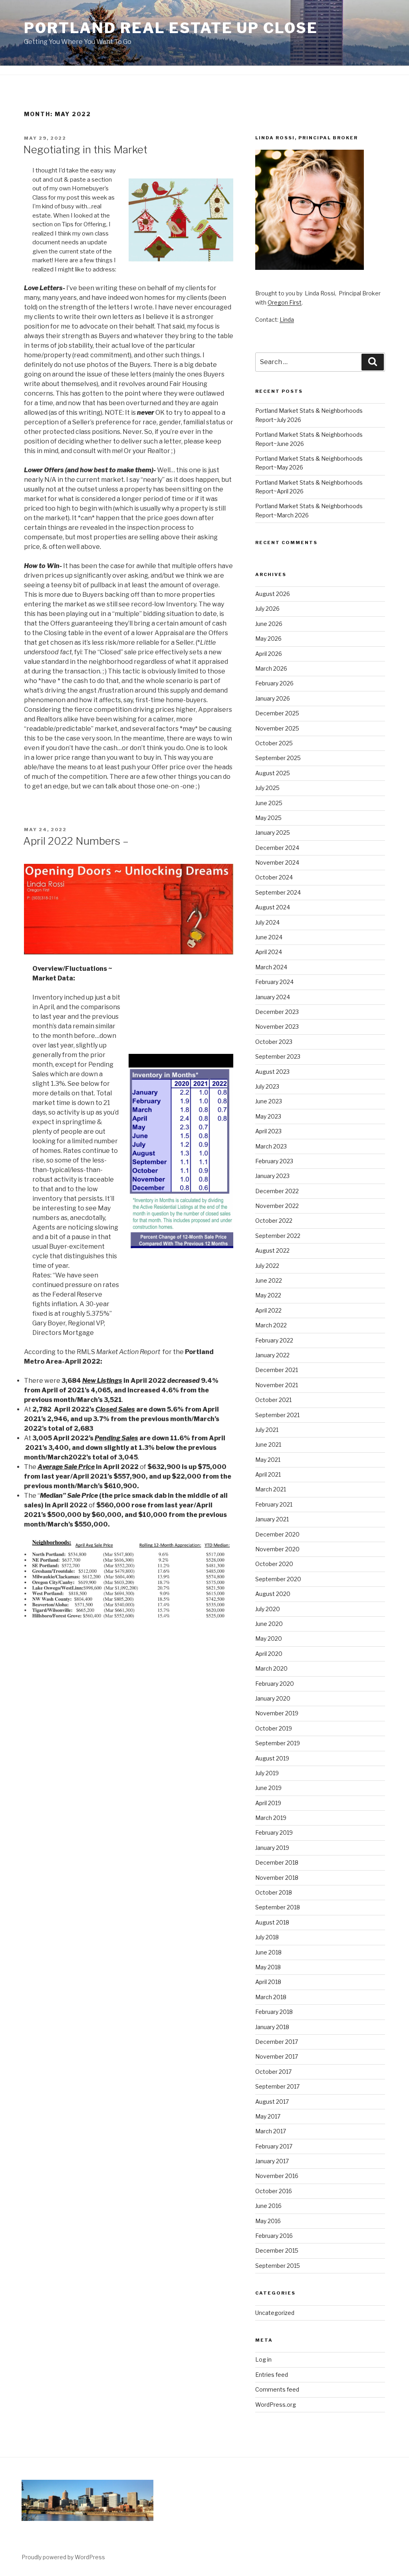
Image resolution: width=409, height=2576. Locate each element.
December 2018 (277, 1862)
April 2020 (269, 1654)
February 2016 (274, 2236)
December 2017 (277, 2042)
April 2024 (269, 952)
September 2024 (278, 892)
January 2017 (272, 2161)
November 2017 (277, 2056)
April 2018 (268, 1982)
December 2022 (277, 1191)
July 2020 (268, 1609)
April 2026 (269, 654)
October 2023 (274, 1042)
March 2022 (271, 1325)
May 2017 (268, 2116)
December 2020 (277, 1534)
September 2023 (278, 1056)
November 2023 (277, 1027)
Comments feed (277, 2389)
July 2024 (267, 922)
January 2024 (273, 997)
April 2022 (268, 1310)
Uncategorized (275, 2313)
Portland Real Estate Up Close (171, 28)
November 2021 (277, 1385)
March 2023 (271, 1146)
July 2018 (267, 1937)
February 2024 (274, 982)
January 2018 (272, 2027)
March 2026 (271, 668)
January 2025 (273, 833)
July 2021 (267, 1430)
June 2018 (268, 1952)
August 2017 (272, 2102)
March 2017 (271, 2131)
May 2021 (268, 1460)
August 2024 (273, 907)
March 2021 (271, 1489)
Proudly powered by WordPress (63, 2557)
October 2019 (274, 1728)
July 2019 (267, 1773)
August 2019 (272, 1758)
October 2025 (274, 743)
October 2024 (274, 877)
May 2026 (268, 639)
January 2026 (273, 698)
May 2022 (268, 1295)
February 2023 (274, 1161)
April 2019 (268, 1803)
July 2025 (267, 788)
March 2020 (271, 1668)
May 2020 (269, 1638)
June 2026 (269, 624)
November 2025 (277, 728)
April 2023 (268, 1131)
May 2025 (268, 818)
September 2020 (278, 1579)
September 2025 (278, 758)
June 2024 (269, 937)
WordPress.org (276, 2405)
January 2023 (272, 1176)
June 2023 (269, 1101)
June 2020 (269, 1624)
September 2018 (278, 1907)
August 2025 (273, 773)
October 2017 (273, 2072)
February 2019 (274, 1833)
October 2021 (273, 1400)
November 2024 (277, 862)
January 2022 (272, 1355)
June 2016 (268, 2206)
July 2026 (267, 609)
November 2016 (277, 2176)
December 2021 (277, 1370)
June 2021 (268, 1444)
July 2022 (267, 1266)
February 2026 (274, 683)
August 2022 (272, 1250)
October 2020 (274, 1564)
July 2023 (267, 1086)
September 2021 (277, 1415)
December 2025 (277, 713)
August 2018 (272, 1922)
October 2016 (274, 2191)
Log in (263, 2359)
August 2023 (272, 1072)
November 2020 (277, 1549)
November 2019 (277, 1713)
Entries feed (272, 2375)
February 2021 (274, 1504)
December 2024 (277, 848)
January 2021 (272, 1519)
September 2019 (278, 1743)
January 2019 (272, 1848)
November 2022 (277, 1206)
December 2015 (277, 2250)
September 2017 (277, 2086)
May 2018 (268, 1967)
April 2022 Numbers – (76, 841)
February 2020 (275, 1684)
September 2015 (278, 2266)
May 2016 (268, 2221)
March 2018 (271, 1997)
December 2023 (277, 1012)
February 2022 (274, 1340)
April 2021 (268, 1474)
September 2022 (278, 1236)
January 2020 (273, 1698)
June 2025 (269, 803)
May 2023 (268, 1116)
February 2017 (274, 2146)
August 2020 (273, 1594)
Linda (287, 320)
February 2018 (274, 2012)
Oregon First (285, 302)
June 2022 (269, 1280)
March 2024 (271, 967)
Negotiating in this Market (85, 149)
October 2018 (274, 1892)
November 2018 (277, 1878)
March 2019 (271, 1818)
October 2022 (274, 1221)
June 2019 (268, 1788)
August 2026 (273, 594)
